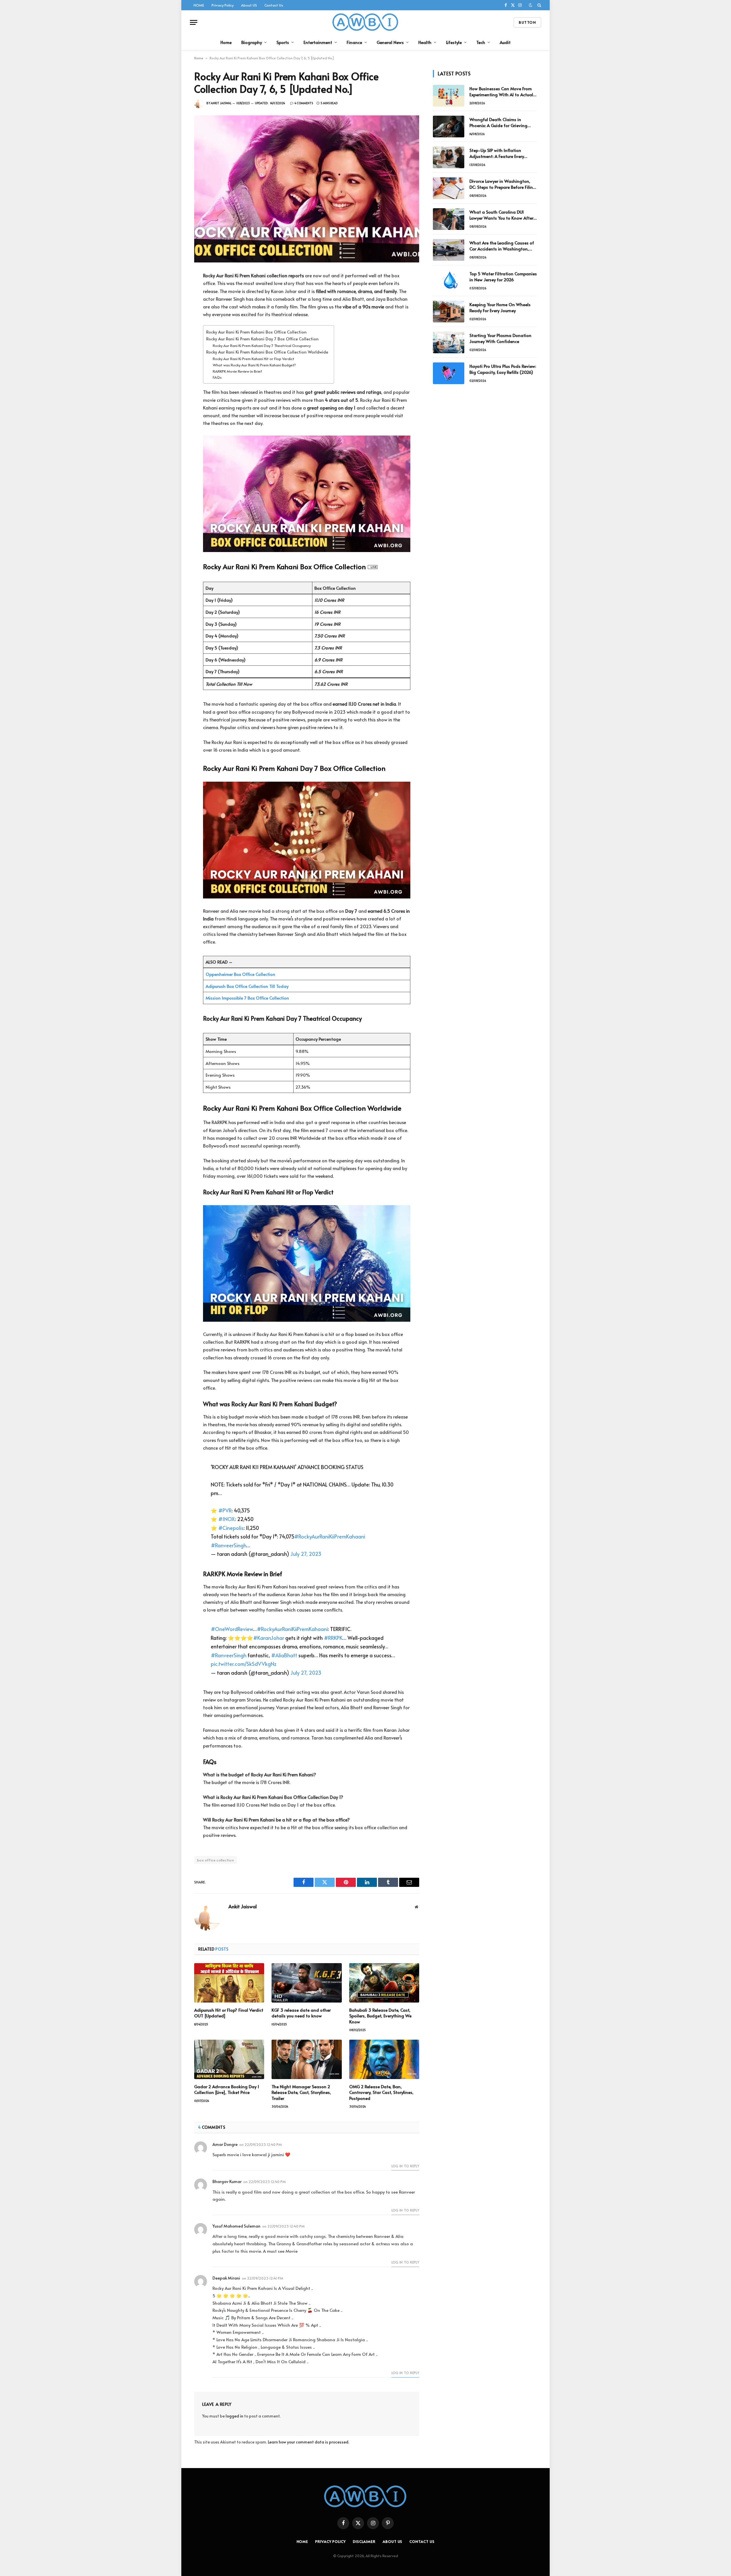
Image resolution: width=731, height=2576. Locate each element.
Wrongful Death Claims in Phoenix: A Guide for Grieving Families (498, 122)
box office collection (215, 1860)
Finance (354, 42)
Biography (252, 42)
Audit (505, 42)
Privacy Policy (223, 5)
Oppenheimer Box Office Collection (240, 974)
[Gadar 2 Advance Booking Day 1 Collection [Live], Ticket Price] (229, 2059)
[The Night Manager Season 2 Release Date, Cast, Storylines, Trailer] (307, 2059)
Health (425, 42)
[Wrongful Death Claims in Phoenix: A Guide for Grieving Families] (449, 127)
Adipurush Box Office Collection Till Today (247, 986)
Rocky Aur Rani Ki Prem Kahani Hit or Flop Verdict (254, 359)
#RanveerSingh (228, 1545)
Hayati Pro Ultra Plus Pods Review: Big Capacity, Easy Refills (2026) (503, 369)
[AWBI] (366, 22)
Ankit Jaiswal (221, 103)
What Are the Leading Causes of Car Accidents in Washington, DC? (502, 246)
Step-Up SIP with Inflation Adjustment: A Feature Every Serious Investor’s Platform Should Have (503, 153)
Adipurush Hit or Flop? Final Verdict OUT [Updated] (229, 2013)
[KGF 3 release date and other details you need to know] (307, 1983)
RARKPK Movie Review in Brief (237, 371)
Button (527, 22)
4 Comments (304, 103)
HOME (199, 5)
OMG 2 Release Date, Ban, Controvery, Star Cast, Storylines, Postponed (381, 2092)
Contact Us (274, 5)
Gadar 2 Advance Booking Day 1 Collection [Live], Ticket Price (227, 2089)
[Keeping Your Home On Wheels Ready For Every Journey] (449, 312)
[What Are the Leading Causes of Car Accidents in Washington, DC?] (449, 250)
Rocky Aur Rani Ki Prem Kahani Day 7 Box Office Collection (262, 339)
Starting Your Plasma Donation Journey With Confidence (500, 338)
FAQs (217, 377)
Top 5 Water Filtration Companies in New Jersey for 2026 (503, 276)
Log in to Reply (405, 2166)
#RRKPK (333, 1638)
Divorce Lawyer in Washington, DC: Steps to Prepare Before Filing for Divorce (503, 184)
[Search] (539, 5)
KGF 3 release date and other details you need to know (301, 2013)
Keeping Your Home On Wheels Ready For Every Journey (500, 307)
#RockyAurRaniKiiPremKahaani (330, 1536)
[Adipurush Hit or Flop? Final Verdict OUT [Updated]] (229, 1983)
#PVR (225, 1510)
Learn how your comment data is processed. (309, 2442)
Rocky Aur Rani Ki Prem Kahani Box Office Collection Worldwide (267, 352)
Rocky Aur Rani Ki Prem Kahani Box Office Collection (256, 332)
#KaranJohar (269, 1638)
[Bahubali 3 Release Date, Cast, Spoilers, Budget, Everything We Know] (384, 1983)
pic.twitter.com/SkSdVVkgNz (244, 1664)
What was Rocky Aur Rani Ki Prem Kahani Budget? (254, 365)
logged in (234, 2416)
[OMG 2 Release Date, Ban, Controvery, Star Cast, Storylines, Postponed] (384, 2059)
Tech (481, 42)
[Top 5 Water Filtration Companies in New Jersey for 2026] (449, 281)
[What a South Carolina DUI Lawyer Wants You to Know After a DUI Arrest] (449, 219)
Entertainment (318, 42)
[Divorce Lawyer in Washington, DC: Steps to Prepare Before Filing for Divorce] (449, 188)
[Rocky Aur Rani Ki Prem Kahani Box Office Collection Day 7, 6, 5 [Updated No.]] (307, 189)
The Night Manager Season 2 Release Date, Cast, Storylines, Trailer (301, 2092)
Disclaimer (364, 2541)
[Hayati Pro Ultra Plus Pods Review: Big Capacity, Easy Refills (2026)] (449, 373)
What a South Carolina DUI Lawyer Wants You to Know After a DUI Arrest (501, 215)
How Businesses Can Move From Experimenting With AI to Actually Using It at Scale (503, 92)
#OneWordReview (232, 1629)
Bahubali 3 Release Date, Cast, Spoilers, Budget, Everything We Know (380, 2016)
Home (226, 42)
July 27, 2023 (306, 1554)
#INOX (226, 1519)
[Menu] (194, 22)
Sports (283, 42)
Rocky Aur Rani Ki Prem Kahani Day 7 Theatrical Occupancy (262, 346)
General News (390, 42)
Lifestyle (454, 42)
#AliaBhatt (284, 1655)
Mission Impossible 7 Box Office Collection (247, 998)
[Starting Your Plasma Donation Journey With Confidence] (449, 342)
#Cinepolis (231, 1528)
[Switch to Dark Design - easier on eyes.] (531, 5)
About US (249, 5)
